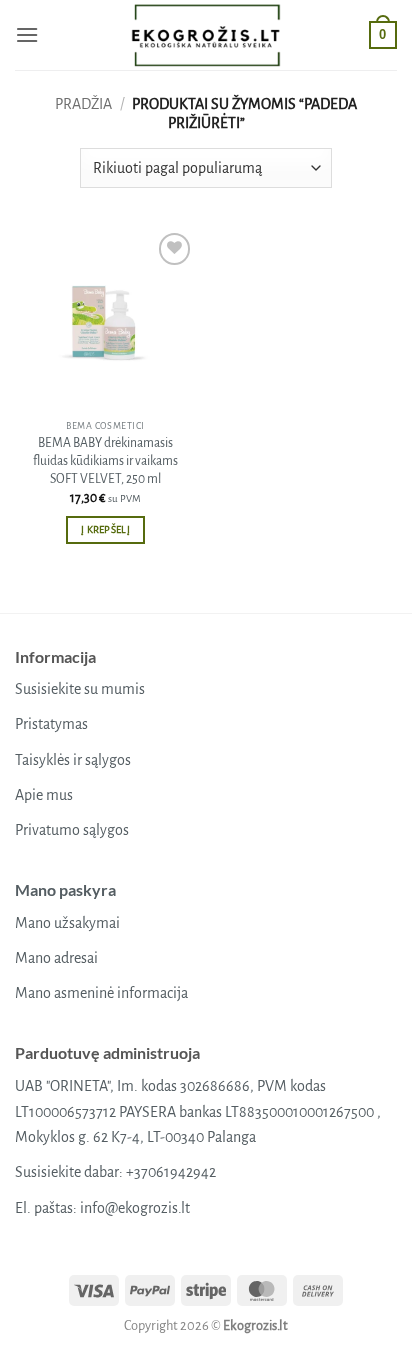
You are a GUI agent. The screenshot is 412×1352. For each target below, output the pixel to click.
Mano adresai (56, 958)
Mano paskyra (65, 889)
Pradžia (83, 104)
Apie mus (44, 795)
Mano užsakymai (67, 923)
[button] (27, 34)
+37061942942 (171, 1172)
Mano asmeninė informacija (101, 993)
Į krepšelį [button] (105, 529)
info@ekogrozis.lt (135, 1208)
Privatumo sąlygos (72, 830)
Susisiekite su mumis (80, 689)
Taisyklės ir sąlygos (73, 760)
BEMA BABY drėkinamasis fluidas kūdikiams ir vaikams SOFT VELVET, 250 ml (105, 460)
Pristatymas (51, 724)
